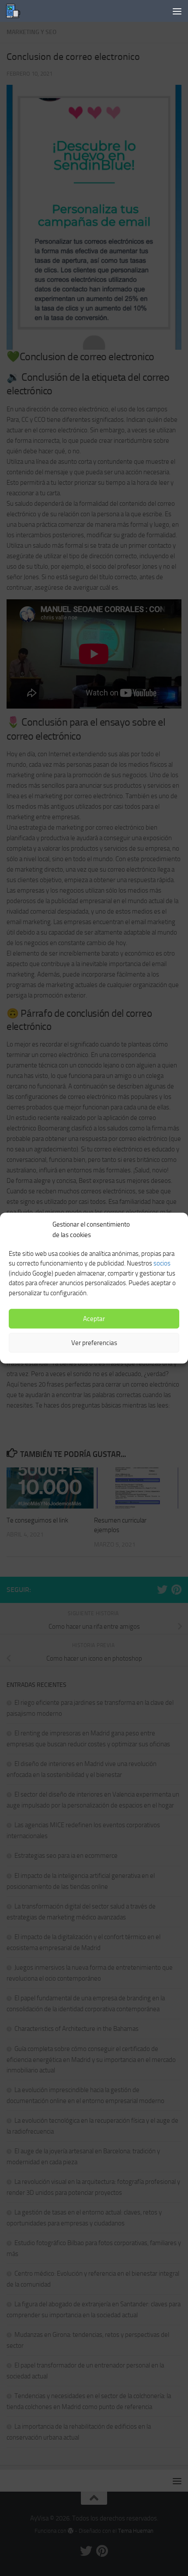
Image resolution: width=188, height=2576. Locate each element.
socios (162, 1263)
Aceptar (94, 1319)
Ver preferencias (94, 1343)
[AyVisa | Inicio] (16, 11)
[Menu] (177, 11)
